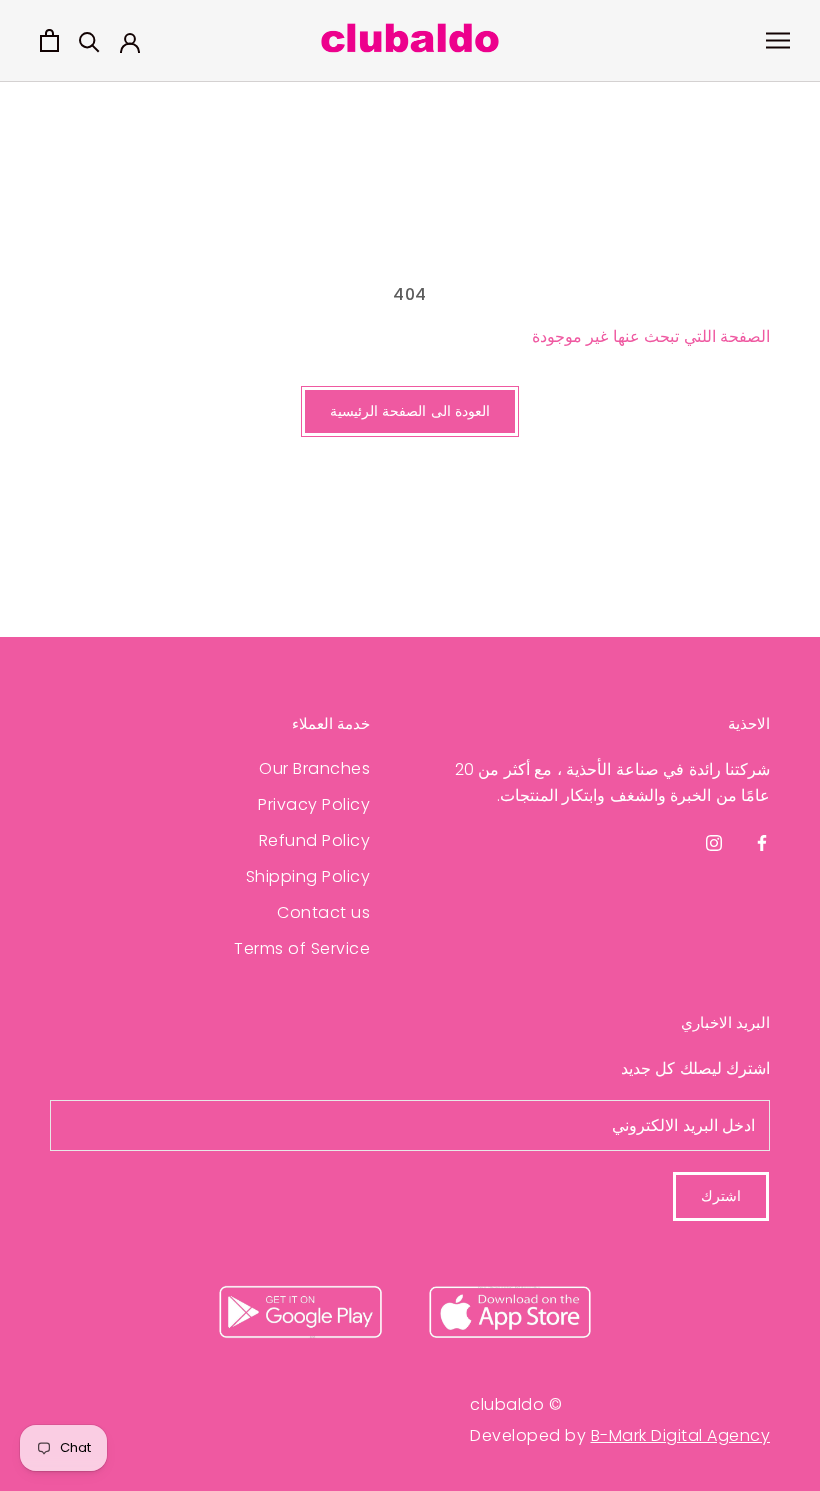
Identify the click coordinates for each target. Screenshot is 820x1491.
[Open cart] (49, 40)
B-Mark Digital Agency (681, 1435)
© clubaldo (516, 1404)
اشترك (721, 1196)
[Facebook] (762, 843)
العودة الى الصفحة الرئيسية (410, 411)
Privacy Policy (314, 804)
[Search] (89, 40)
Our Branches (314, 768)
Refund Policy (314, 840)
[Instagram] (714, 843)
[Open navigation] (778, 40)
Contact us (323, 912)
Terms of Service (302, 948)
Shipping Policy (308, 876)
